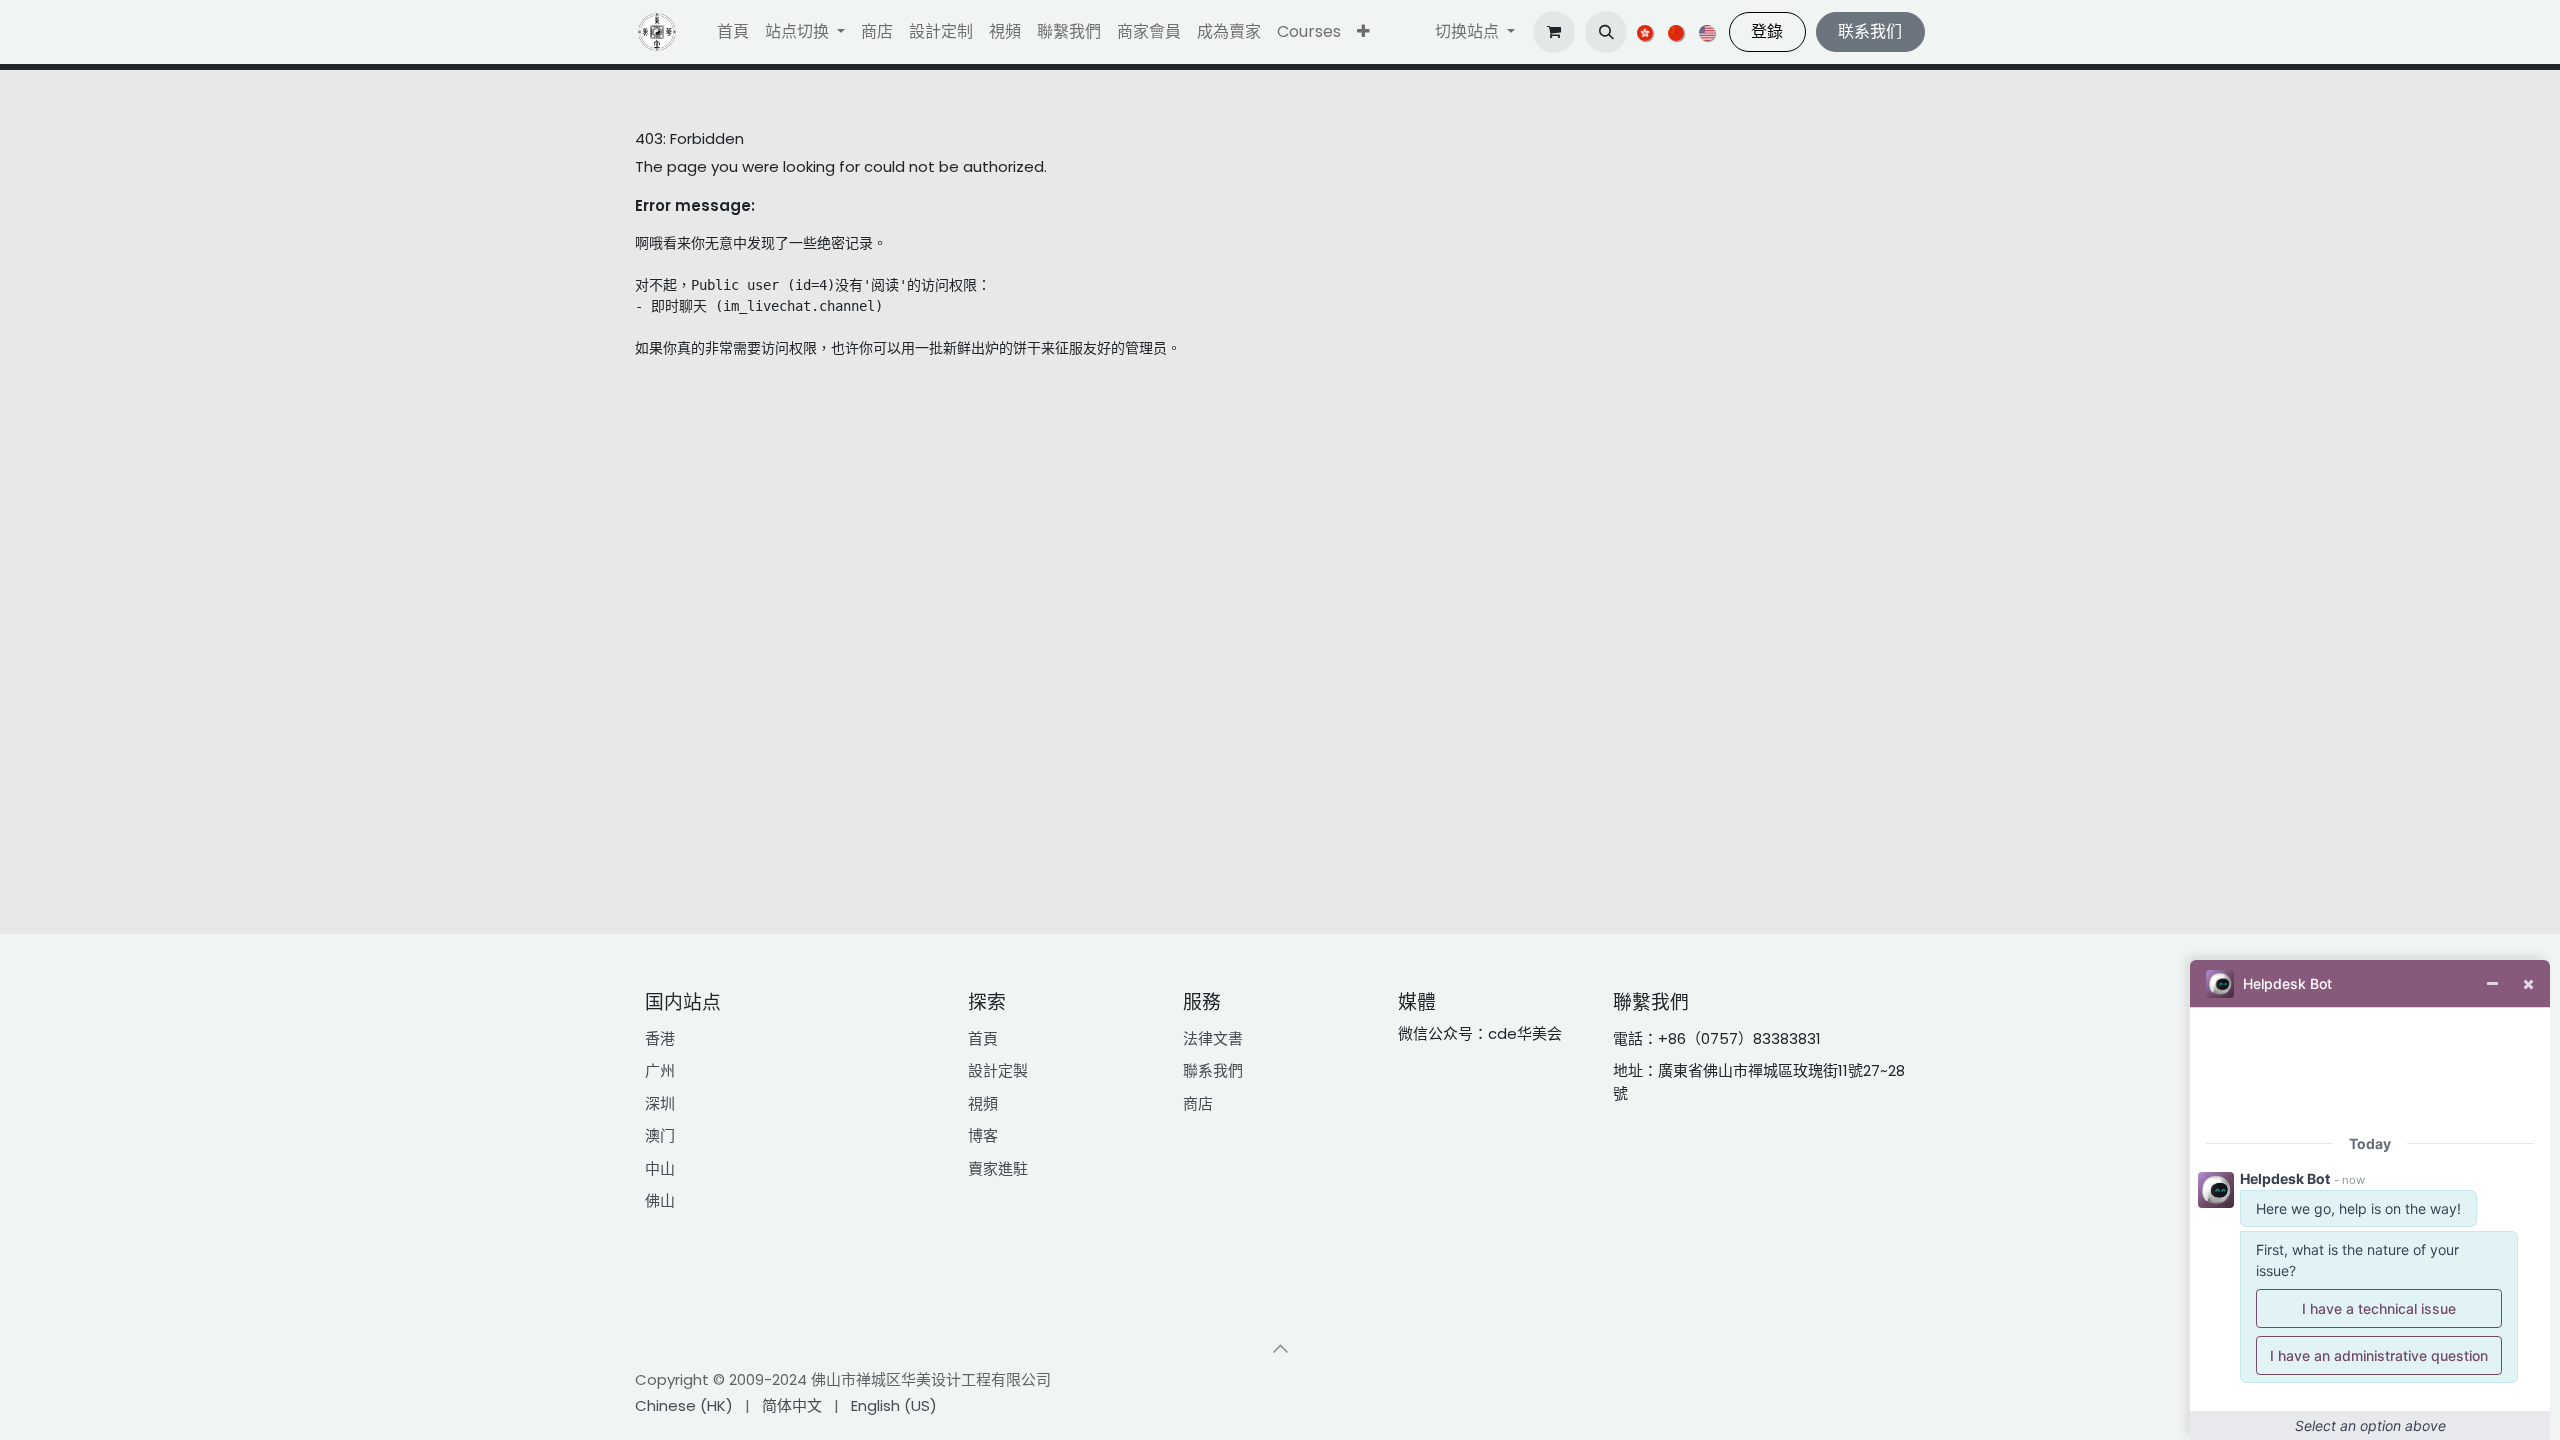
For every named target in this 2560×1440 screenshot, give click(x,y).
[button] (1363, 32)
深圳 (660, 1103)
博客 (983, 1135)
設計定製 (998, 1070)
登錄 (1767, 31)
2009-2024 (770, 1379)
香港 (660, 1038)
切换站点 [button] (1469, 31)
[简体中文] (1677, 32)
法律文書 (1213, 1038)
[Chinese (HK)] (1646, 32)
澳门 (660, 1135)
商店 (1198, 1103)
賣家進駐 (998, 1168)
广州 (660, 1070)
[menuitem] (733, 32)
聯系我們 (1213, 1070)
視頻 (983, 1103)
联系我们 (1870, 31)
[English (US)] (1708, 32)
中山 (660, 1168)
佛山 (660, 1200)
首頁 (983, 1038)
